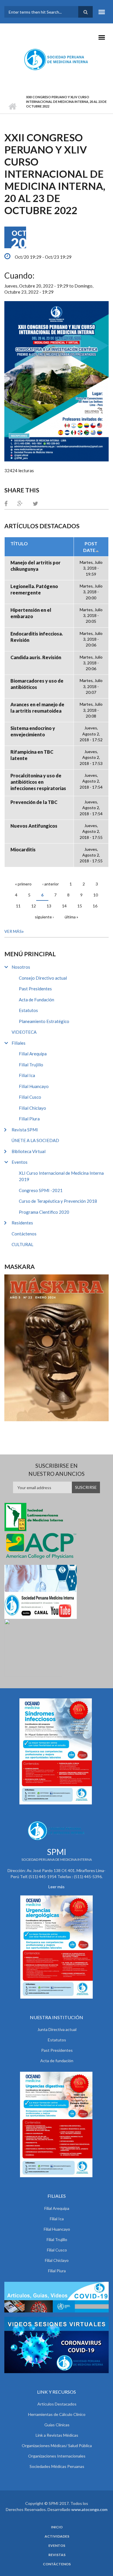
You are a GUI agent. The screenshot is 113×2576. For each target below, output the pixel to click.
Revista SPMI (25, 1130)
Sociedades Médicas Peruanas (57, 2466)
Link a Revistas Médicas (57, 2435)
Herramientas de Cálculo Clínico (57, 2414)
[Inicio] (57, 59)
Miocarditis (23, 849)
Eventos (20, 1162)
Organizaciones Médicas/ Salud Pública (57, 2446)
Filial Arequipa (33, 1054)
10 (96, 895)
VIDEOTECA (24, 1032)
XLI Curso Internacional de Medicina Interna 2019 (61, 1176)
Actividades (57, 2536)
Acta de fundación (57, 2061)
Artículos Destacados (57, 2404)
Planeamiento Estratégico (44, 1021)
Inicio (12, 106)
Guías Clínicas (57, 2425)
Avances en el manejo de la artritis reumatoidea (37, 708)
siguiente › (44, 917)
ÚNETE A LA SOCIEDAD (35, 1140)
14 (64, 906)
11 (18, 906)
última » (71, 917)
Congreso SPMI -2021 (41, 1190)
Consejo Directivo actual (43, 978)
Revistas (57, 2555)
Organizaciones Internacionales (57, 2456)
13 (49, 906)
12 (34, 906)
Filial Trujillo (31, 1065)
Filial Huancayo (34, 1086)
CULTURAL (22, 1244)
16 (95, 906)
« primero (23, 884)
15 (80, 906)
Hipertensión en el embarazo (31, 613)
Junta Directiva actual (57, 2029)
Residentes (22, 1223)
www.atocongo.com (89, 2509)
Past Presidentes (35, 989)
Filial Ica (27, 1075)
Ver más (13, 931)
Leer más (57, 1887)
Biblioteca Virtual (29, 1151)
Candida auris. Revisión (36, 657)
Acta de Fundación (37, 1000)
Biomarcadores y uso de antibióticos (37, 684)
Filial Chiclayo (32, 1108)
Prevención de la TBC (34, 802)
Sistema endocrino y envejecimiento (33, 731)
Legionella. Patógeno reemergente (34, 589)
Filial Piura (29, 1119)
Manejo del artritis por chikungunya (35, 566)
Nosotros (21, 967)
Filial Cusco (30, 1097)
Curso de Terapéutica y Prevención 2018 (58, 1201)
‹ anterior (51, 884)
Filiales (19, 1043)
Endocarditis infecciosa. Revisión (37, 637)
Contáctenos (24, 1234)
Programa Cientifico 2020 (44, 1212)
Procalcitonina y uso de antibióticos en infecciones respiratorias (38, 782)
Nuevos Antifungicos (34, 826)
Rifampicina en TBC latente (32, 755)
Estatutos (28, 1010)
